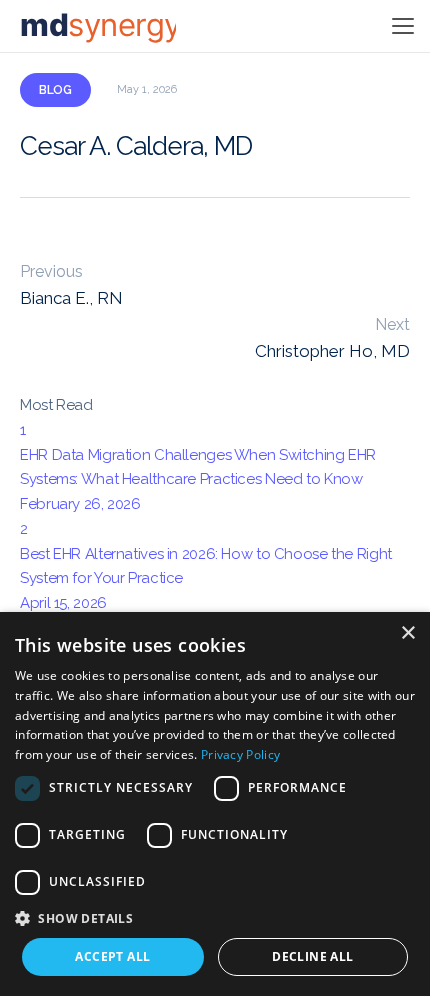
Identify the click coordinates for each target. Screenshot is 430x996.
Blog (55, 90)
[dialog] (215, 804)
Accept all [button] (112, 956)
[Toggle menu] (400, 26)
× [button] (407, 633)
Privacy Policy (240, 754)
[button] (215, 918)
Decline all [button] (312, 956)
